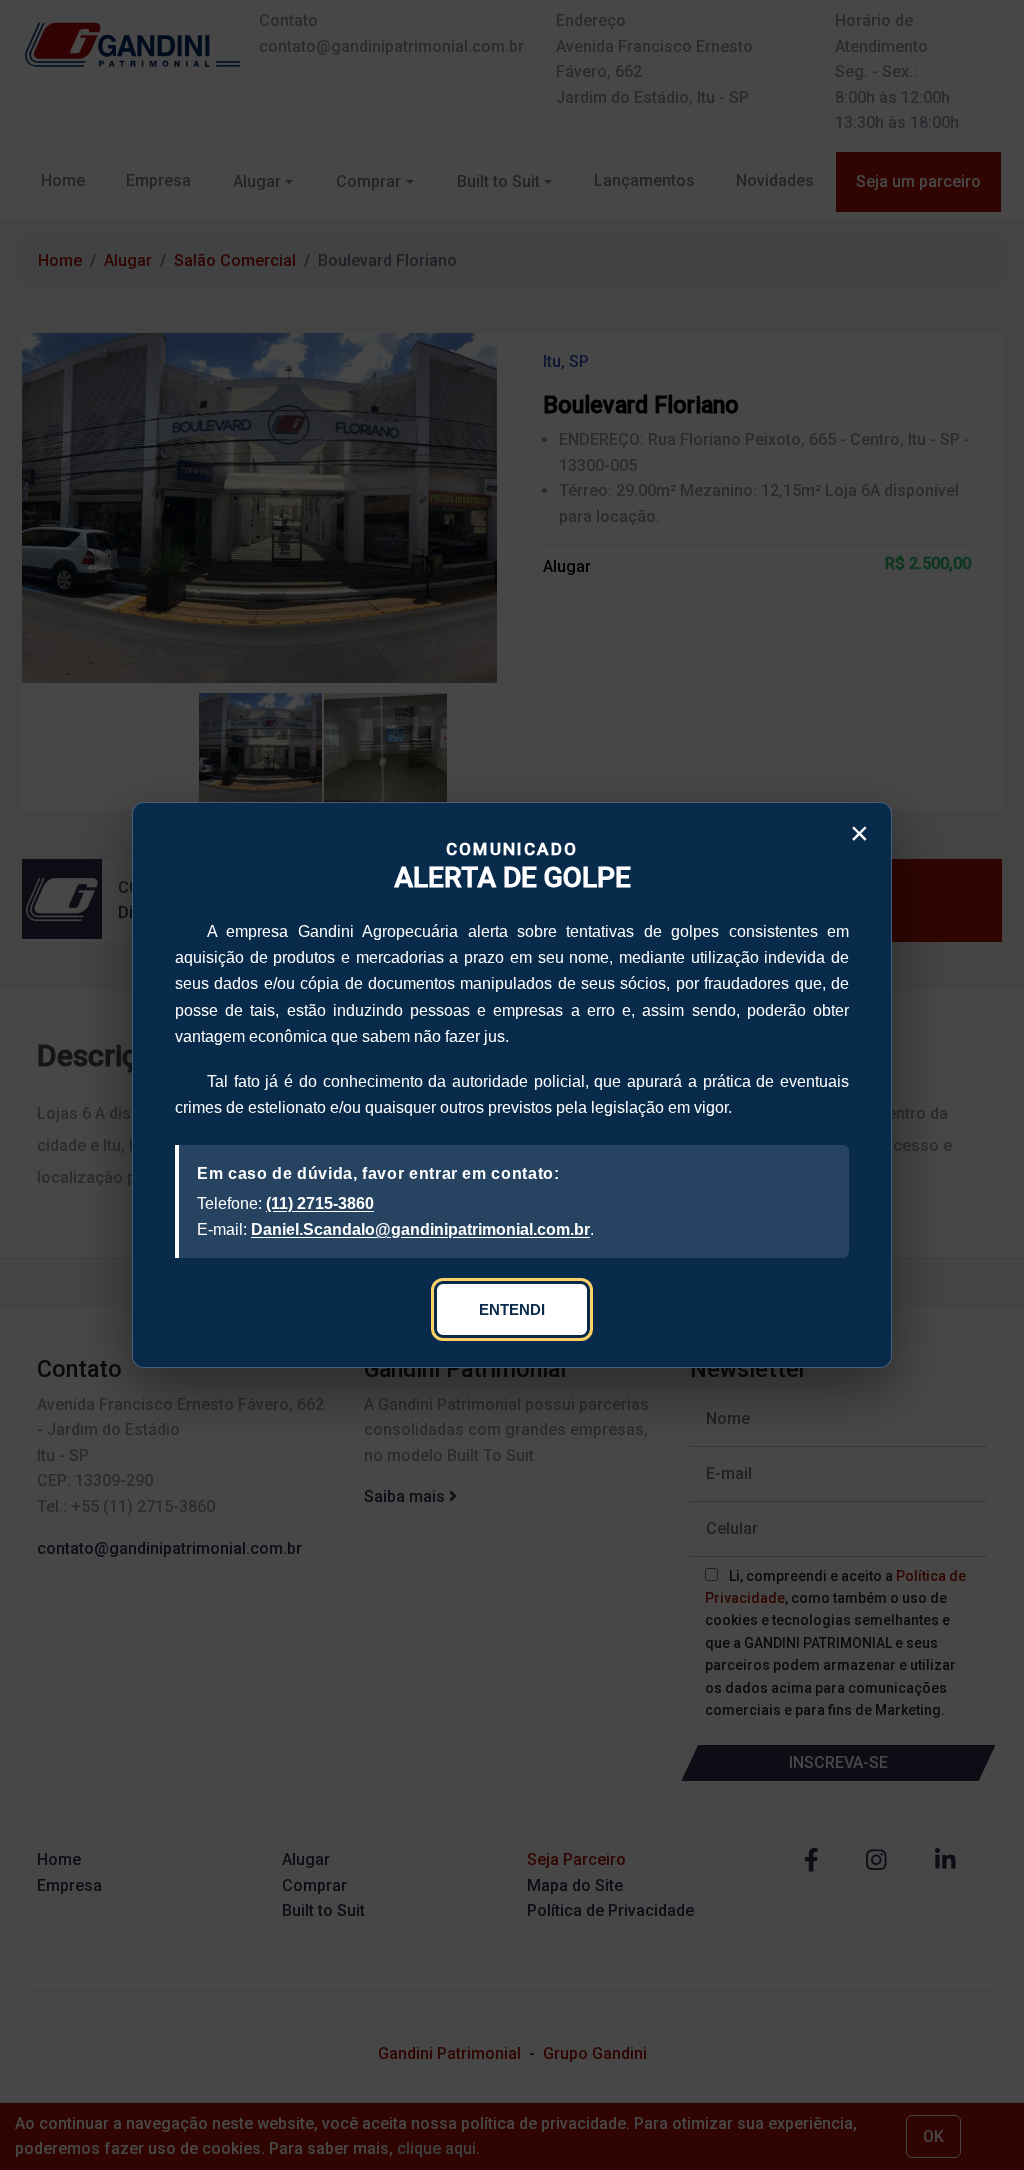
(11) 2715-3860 (320, 1203)
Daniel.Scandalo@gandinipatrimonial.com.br (420, 1229)
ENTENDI (512, 1309)
